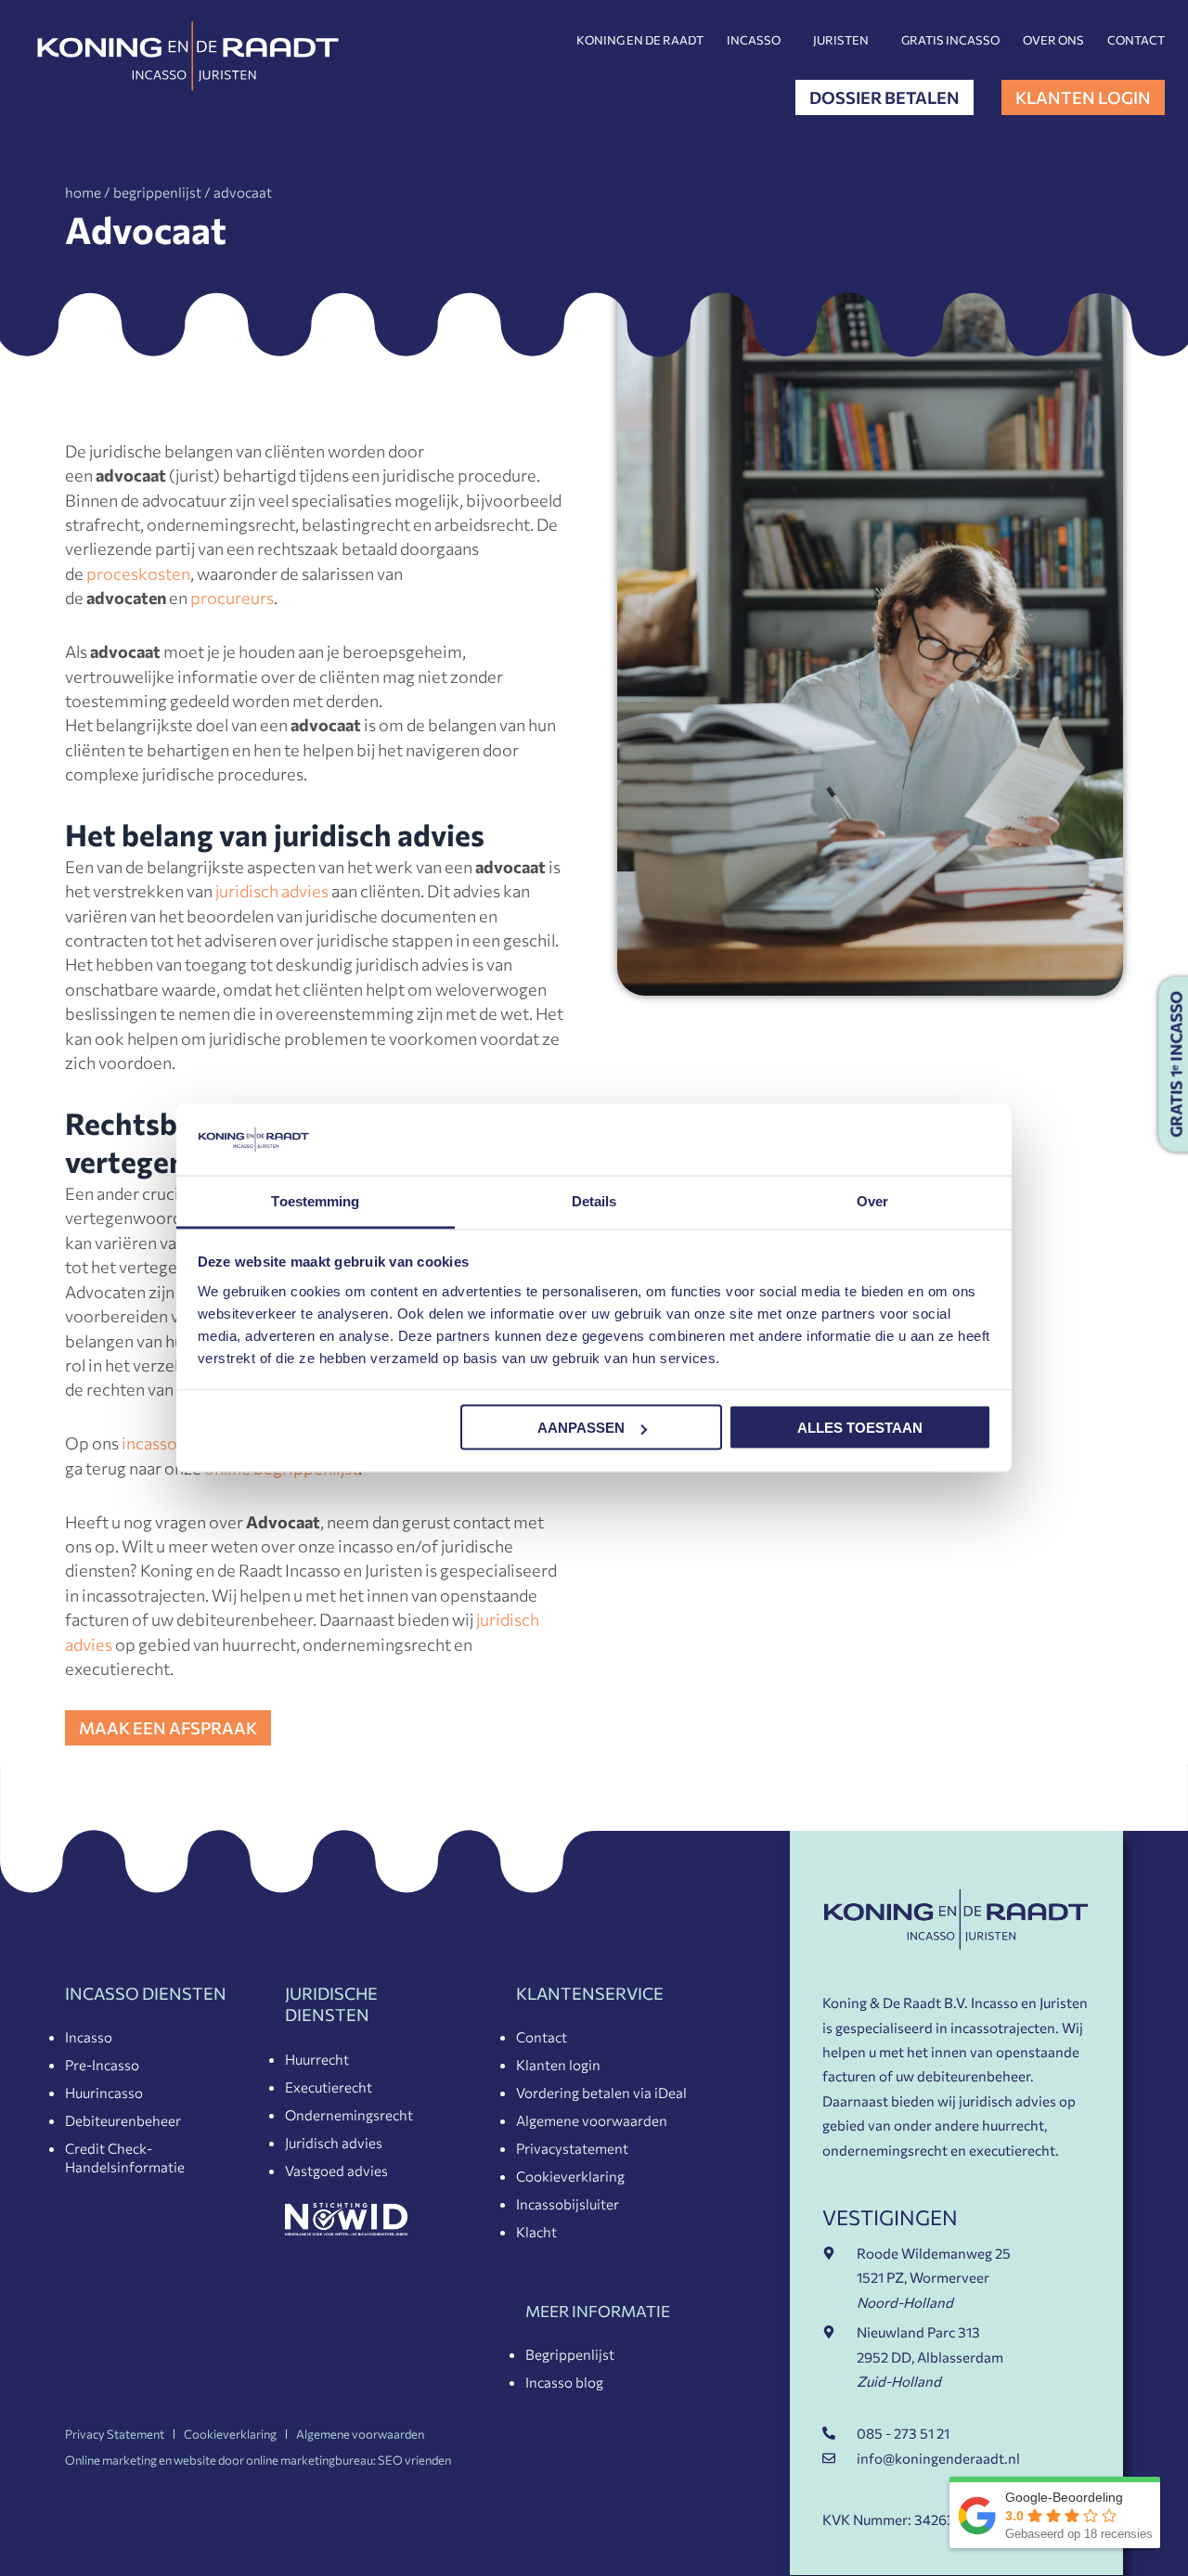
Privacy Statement (115, 2434)
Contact (1136, 40)
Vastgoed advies (336, 2170)
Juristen (841, 40)
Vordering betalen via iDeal (601, 2093)
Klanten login (558, 2065)
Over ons (1053, 40)
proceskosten (138, 573)
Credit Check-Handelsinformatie (125, 2157)
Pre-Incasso (102, 2065)
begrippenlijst (157, 192)
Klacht (536, 2232)
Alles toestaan (860, 1428)
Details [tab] (594, 1200)
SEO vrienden (414, 2460)
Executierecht (329, 2087)
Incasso (754, 40)
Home (83, 192)
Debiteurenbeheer (123, 2120)
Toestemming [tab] (315, 1200)
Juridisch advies (334, 2143)
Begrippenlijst (570, 2354)
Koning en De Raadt (640, 40)
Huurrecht (317, 2059)
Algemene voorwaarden (592, 2120)
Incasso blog (564, 2382)
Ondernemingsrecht (349, 2115)
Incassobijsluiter (568, 2204)
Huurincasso (104, 2093)
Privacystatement (572, 2148)
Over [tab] (872, 1200)
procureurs (232, 598)
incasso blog (168, 1443)
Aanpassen (581, 1428)
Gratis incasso (950, 40)
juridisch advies (272, 891)
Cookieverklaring (570, 2176)
